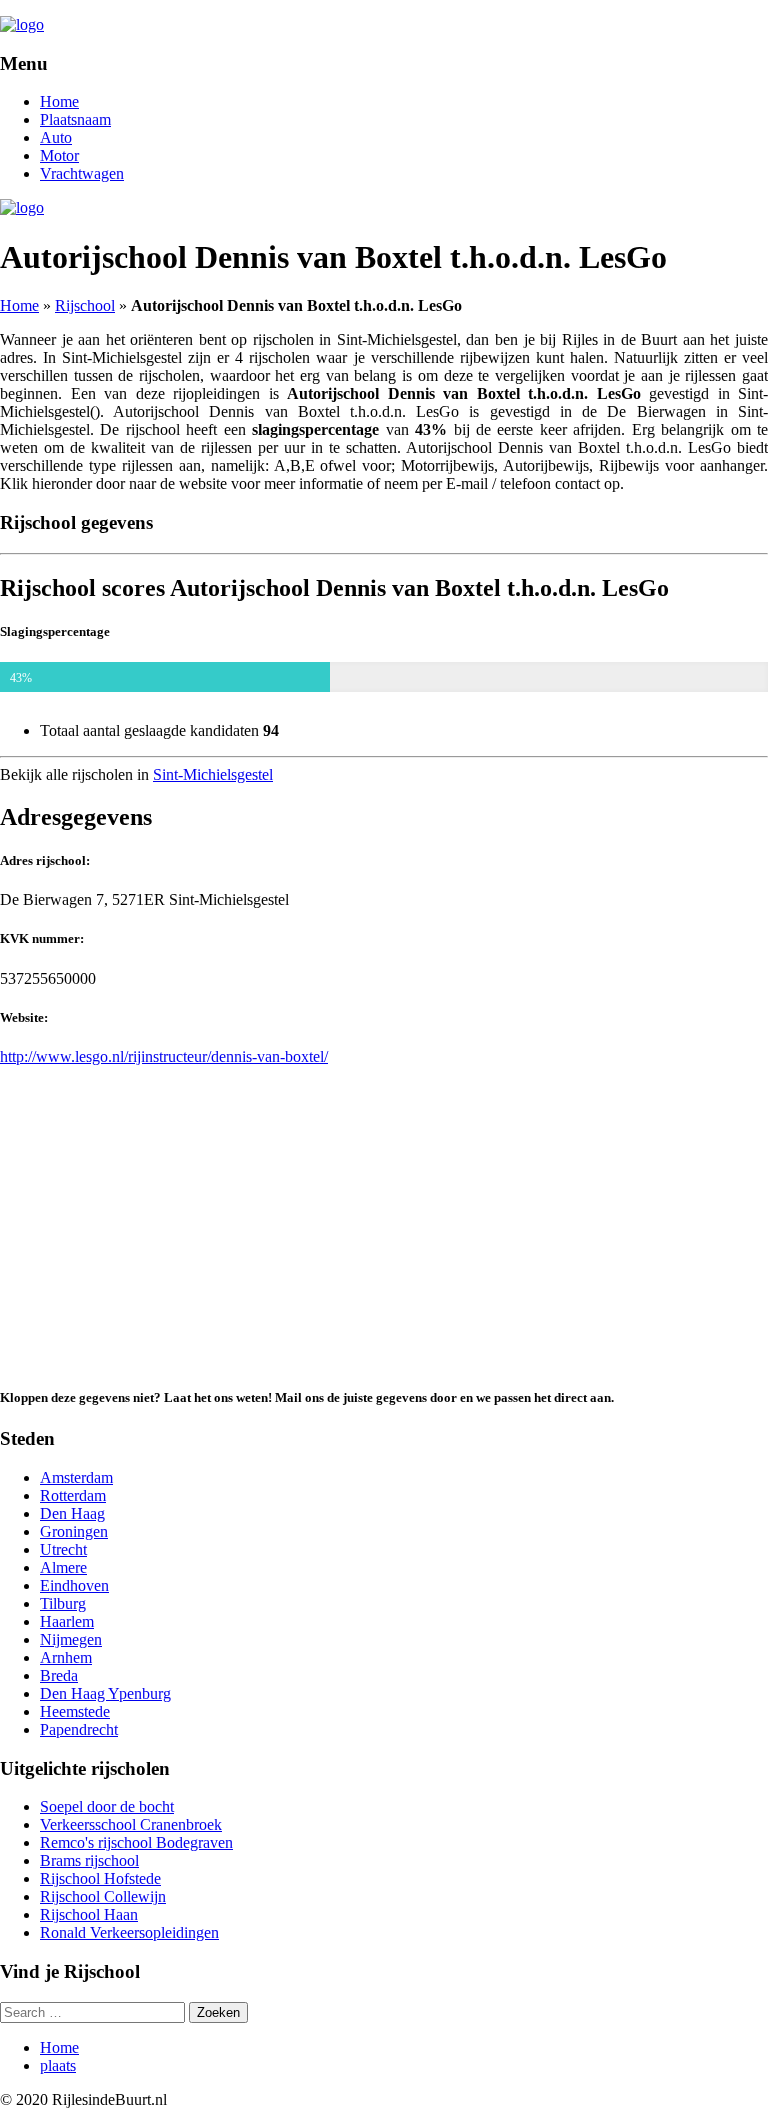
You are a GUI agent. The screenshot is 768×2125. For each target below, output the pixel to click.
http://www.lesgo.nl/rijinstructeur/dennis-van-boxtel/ (164, 1056)
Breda (59, 1675)
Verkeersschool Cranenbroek (131, 1824)
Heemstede (75, 1711)
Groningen (74, 1531)
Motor (59, 155)
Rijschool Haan (89, 1914)
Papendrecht (79, 1729)
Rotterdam (73, 1495)
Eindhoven (74, 1585)
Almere (63, 1567)
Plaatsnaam (75, 119)
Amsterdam (76, 1477)
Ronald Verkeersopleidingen (129, 1932)
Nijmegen (71, 1639)
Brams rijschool (89, 1860)
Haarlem (67, 1621)
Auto (56, 137)
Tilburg (63, 1603)
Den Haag (72, 1513)
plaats (58, 2065)
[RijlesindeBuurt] (22, 24)
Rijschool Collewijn (103, 1896)
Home (59, 101)
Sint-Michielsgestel (213, 774)
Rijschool (85, 305)
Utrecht (63, 1549)
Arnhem (66, 1657)
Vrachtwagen (82, 173)
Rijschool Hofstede (100, 1878)
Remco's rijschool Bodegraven (136, 1842)
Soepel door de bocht (107, 1806)
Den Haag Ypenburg (105, 1693)
